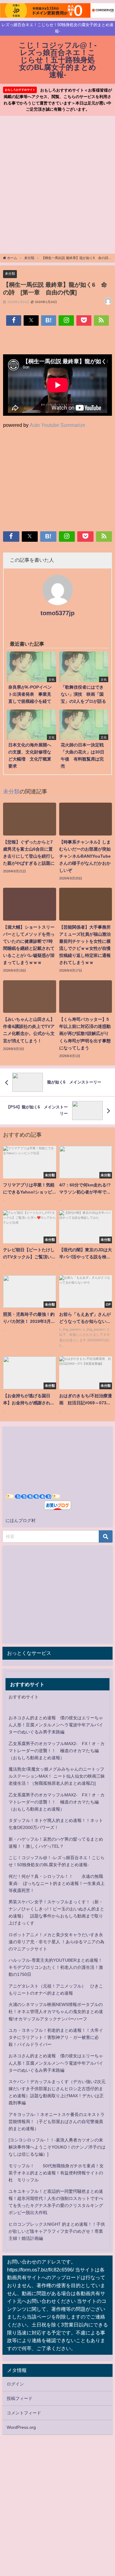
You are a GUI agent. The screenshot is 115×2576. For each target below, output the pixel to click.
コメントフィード (24, 2413)
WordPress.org (21, 2427)
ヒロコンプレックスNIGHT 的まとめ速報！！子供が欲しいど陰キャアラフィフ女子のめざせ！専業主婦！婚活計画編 (57, 2231)
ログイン (15, 2384)
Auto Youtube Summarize (57, 425)
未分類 (10, 273)
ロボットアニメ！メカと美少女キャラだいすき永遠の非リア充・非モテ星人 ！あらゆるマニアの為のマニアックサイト (56, 1942)
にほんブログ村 (21, 1520)
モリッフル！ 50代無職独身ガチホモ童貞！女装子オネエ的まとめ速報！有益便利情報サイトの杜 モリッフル (56, 2173)
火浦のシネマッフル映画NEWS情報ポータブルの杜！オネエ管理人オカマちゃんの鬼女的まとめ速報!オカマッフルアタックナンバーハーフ (56, 2012)
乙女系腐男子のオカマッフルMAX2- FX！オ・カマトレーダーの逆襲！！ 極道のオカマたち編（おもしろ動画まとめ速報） (57, 1751)
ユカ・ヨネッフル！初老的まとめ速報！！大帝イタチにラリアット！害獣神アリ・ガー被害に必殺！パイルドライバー (56, 2037)
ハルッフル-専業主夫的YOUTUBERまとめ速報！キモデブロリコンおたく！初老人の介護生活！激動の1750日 (56, 1967)
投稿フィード (20, 2398)
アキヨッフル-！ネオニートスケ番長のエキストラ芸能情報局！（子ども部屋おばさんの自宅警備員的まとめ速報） (57, 2122)
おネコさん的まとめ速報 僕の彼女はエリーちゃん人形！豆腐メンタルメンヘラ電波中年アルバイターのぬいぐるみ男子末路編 (56, 1725)
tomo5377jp (57, 613)
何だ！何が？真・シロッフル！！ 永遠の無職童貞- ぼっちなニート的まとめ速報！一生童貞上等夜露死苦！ (57, 1883)
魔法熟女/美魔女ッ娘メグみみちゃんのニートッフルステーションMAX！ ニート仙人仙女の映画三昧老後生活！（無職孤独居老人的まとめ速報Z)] (57, 1776)
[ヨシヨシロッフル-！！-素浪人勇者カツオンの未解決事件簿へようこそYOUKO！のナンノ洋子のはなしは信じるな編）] (57, 2147)
